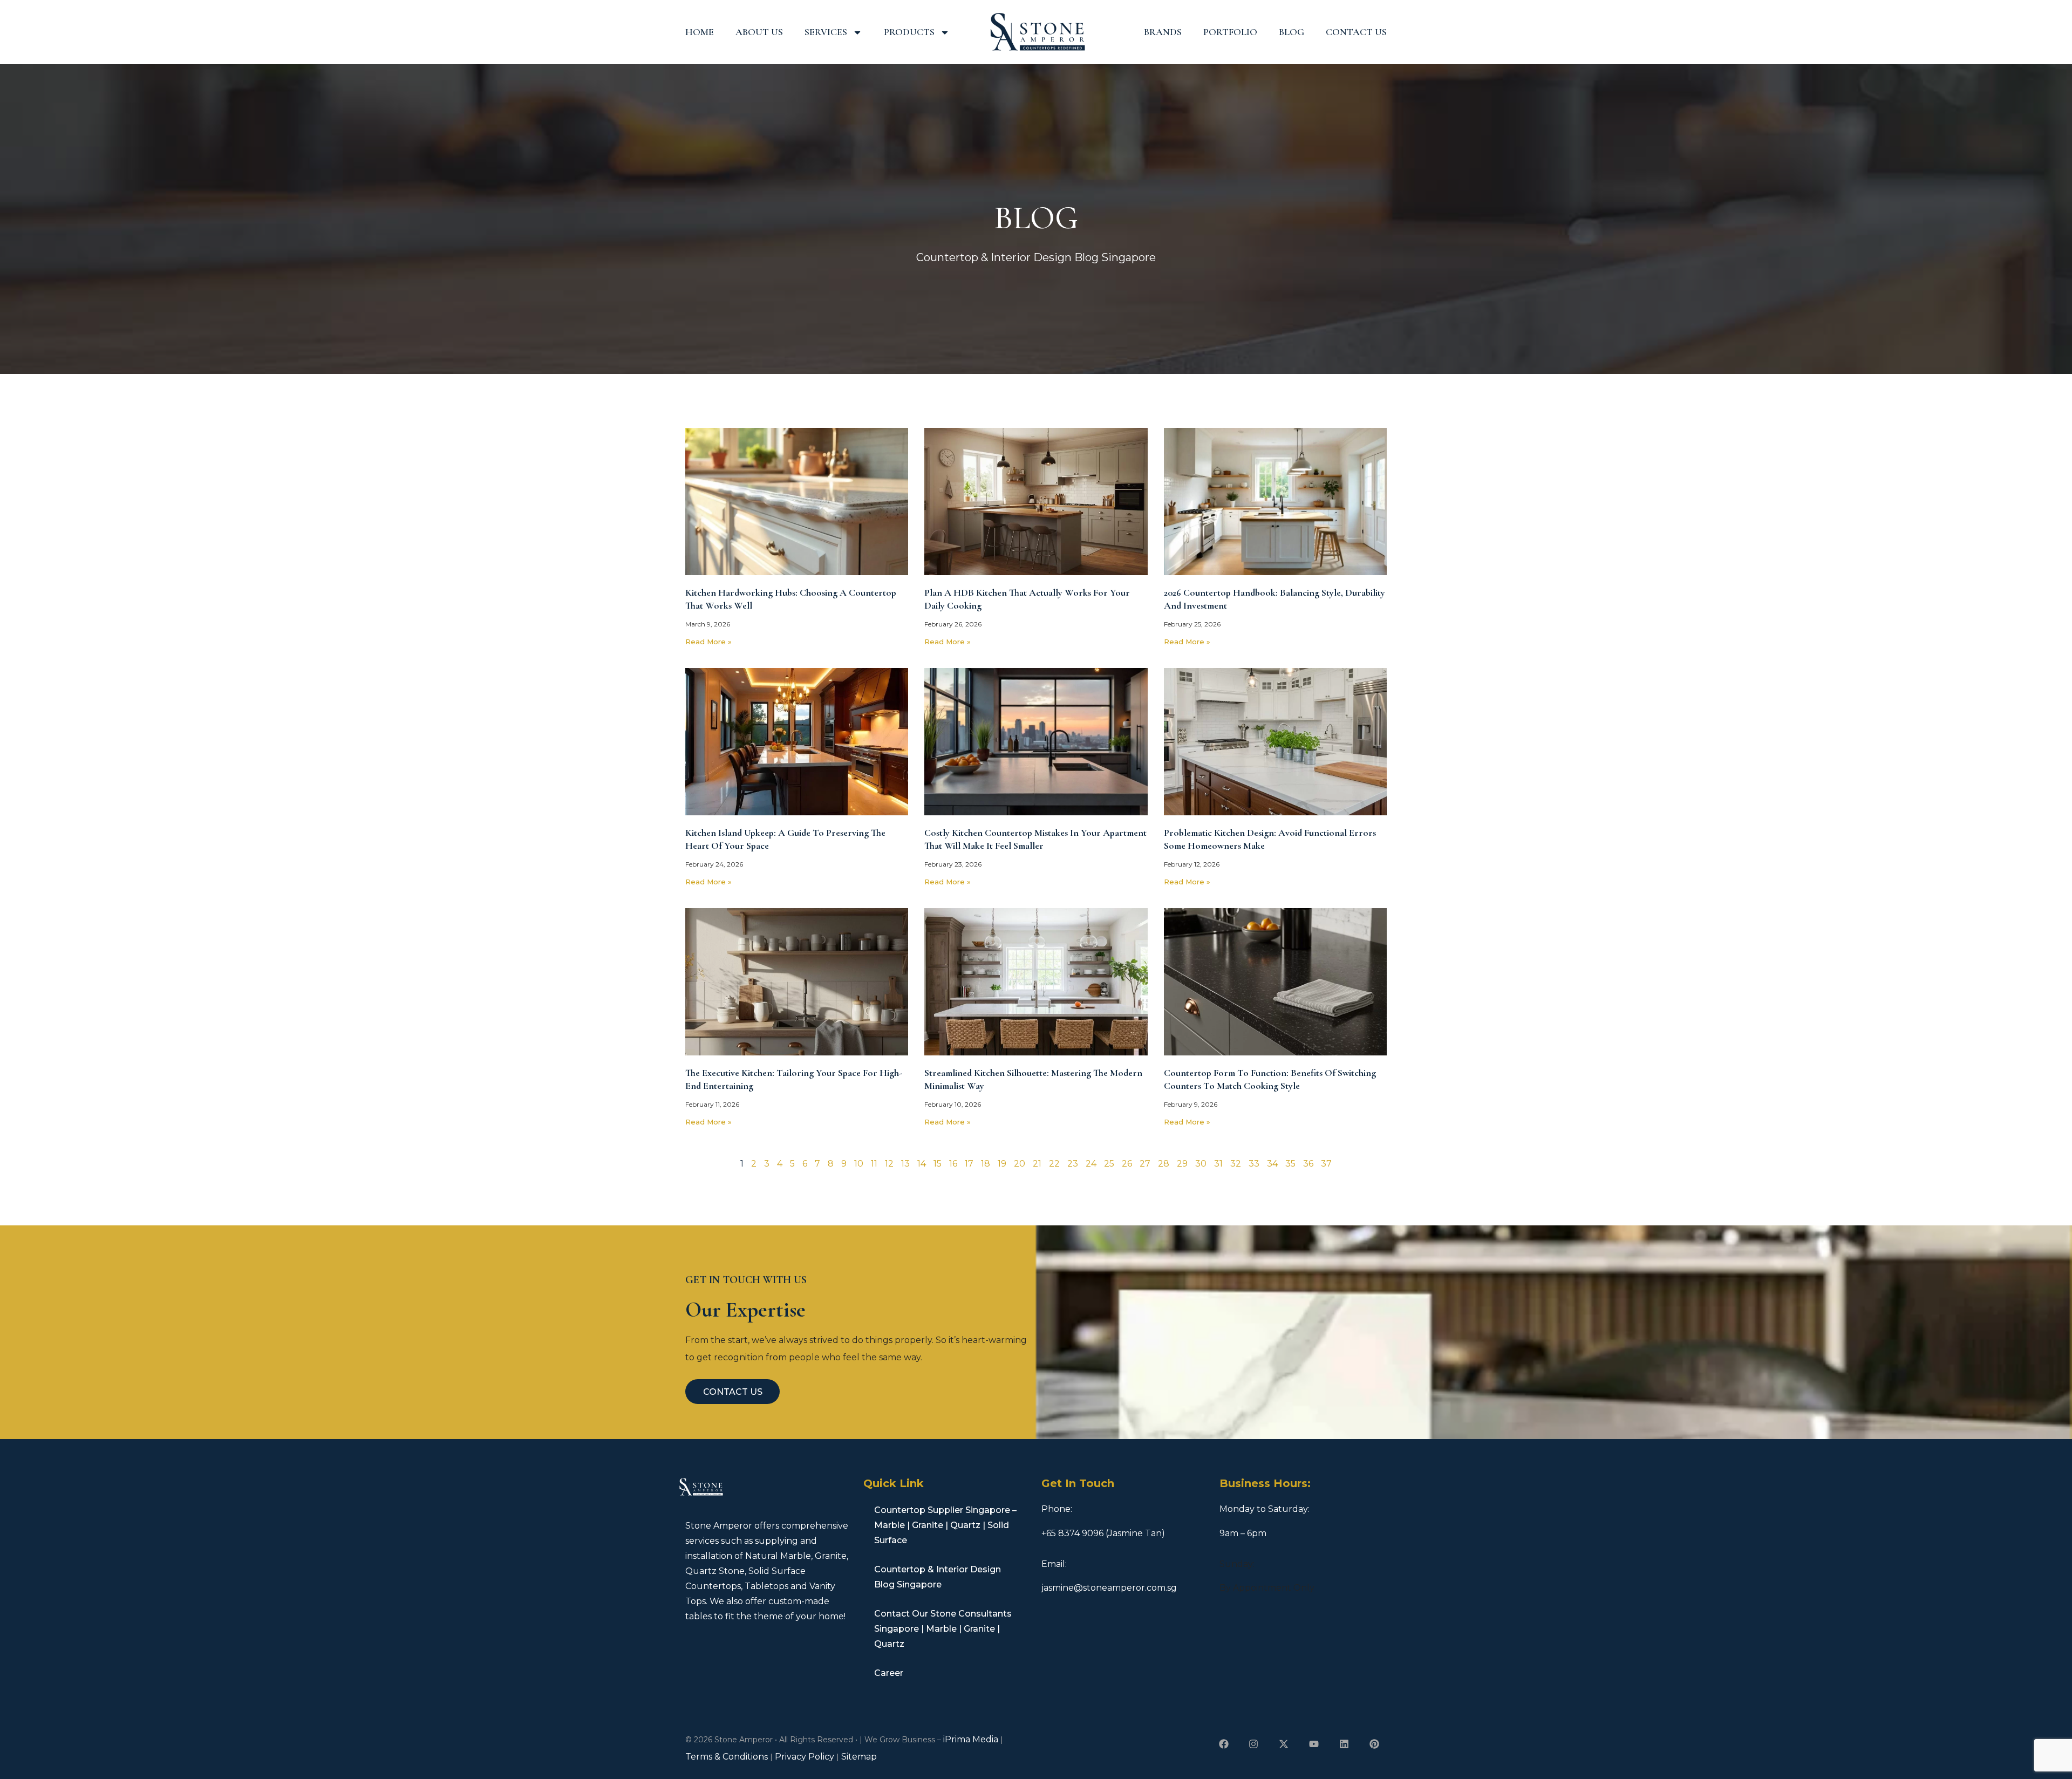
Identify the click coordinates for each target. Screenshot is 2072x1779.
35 (1290, 1164)
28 (1164, 1164)
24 (1091, 1164)
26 (1127, 1164)
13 (905, 1164)
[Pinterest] (1374, 1744)
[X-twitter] (1284, 1744)
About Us (759, 32)
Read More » (708, 642)
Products (909, 32)
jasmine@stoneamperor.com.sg (1109, 1588)
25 (1109, 1164)
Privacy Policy (805, 1757)
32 (1236, 1164)
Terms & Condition (725, 1757)
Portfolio (1230, 32)
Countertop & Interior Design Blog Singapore (938, 1577)
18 (986, 1164)
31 (1218, 1164)
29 (1182, 1164)
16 (953, 1164)
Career (889, 1673)
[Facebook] (1224, 1744)
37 (1326, 1164)
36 (1308, 1164)
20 (1020, 1164)
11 (874, 1164)
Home (700, 32)
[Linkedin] (1344, 1744)
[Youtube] (1314, 1744)
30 (1201, 1164)
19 (1002, 1164)
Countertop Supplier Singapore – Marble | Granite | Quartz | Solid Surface (945, 1525)
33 (1254, 1164)
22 (1054, 1164)
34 (1272, 1164)
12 (889, 1164)
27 (1145, 1164)
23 (1073, 1164)
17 (969, 1164)
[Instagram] (1254, 1744)
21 (1037, 1164)
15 (938, 1164)
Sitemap (859, 1757)
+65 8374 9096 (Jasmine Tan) (1103, 1533)
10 (859, 1164)
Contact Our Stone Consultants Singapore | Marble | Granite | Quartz (943, 1629)
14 (922, 1164)
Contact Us (1356, 32)
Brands (1163, 32)
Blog (1291, 32)
